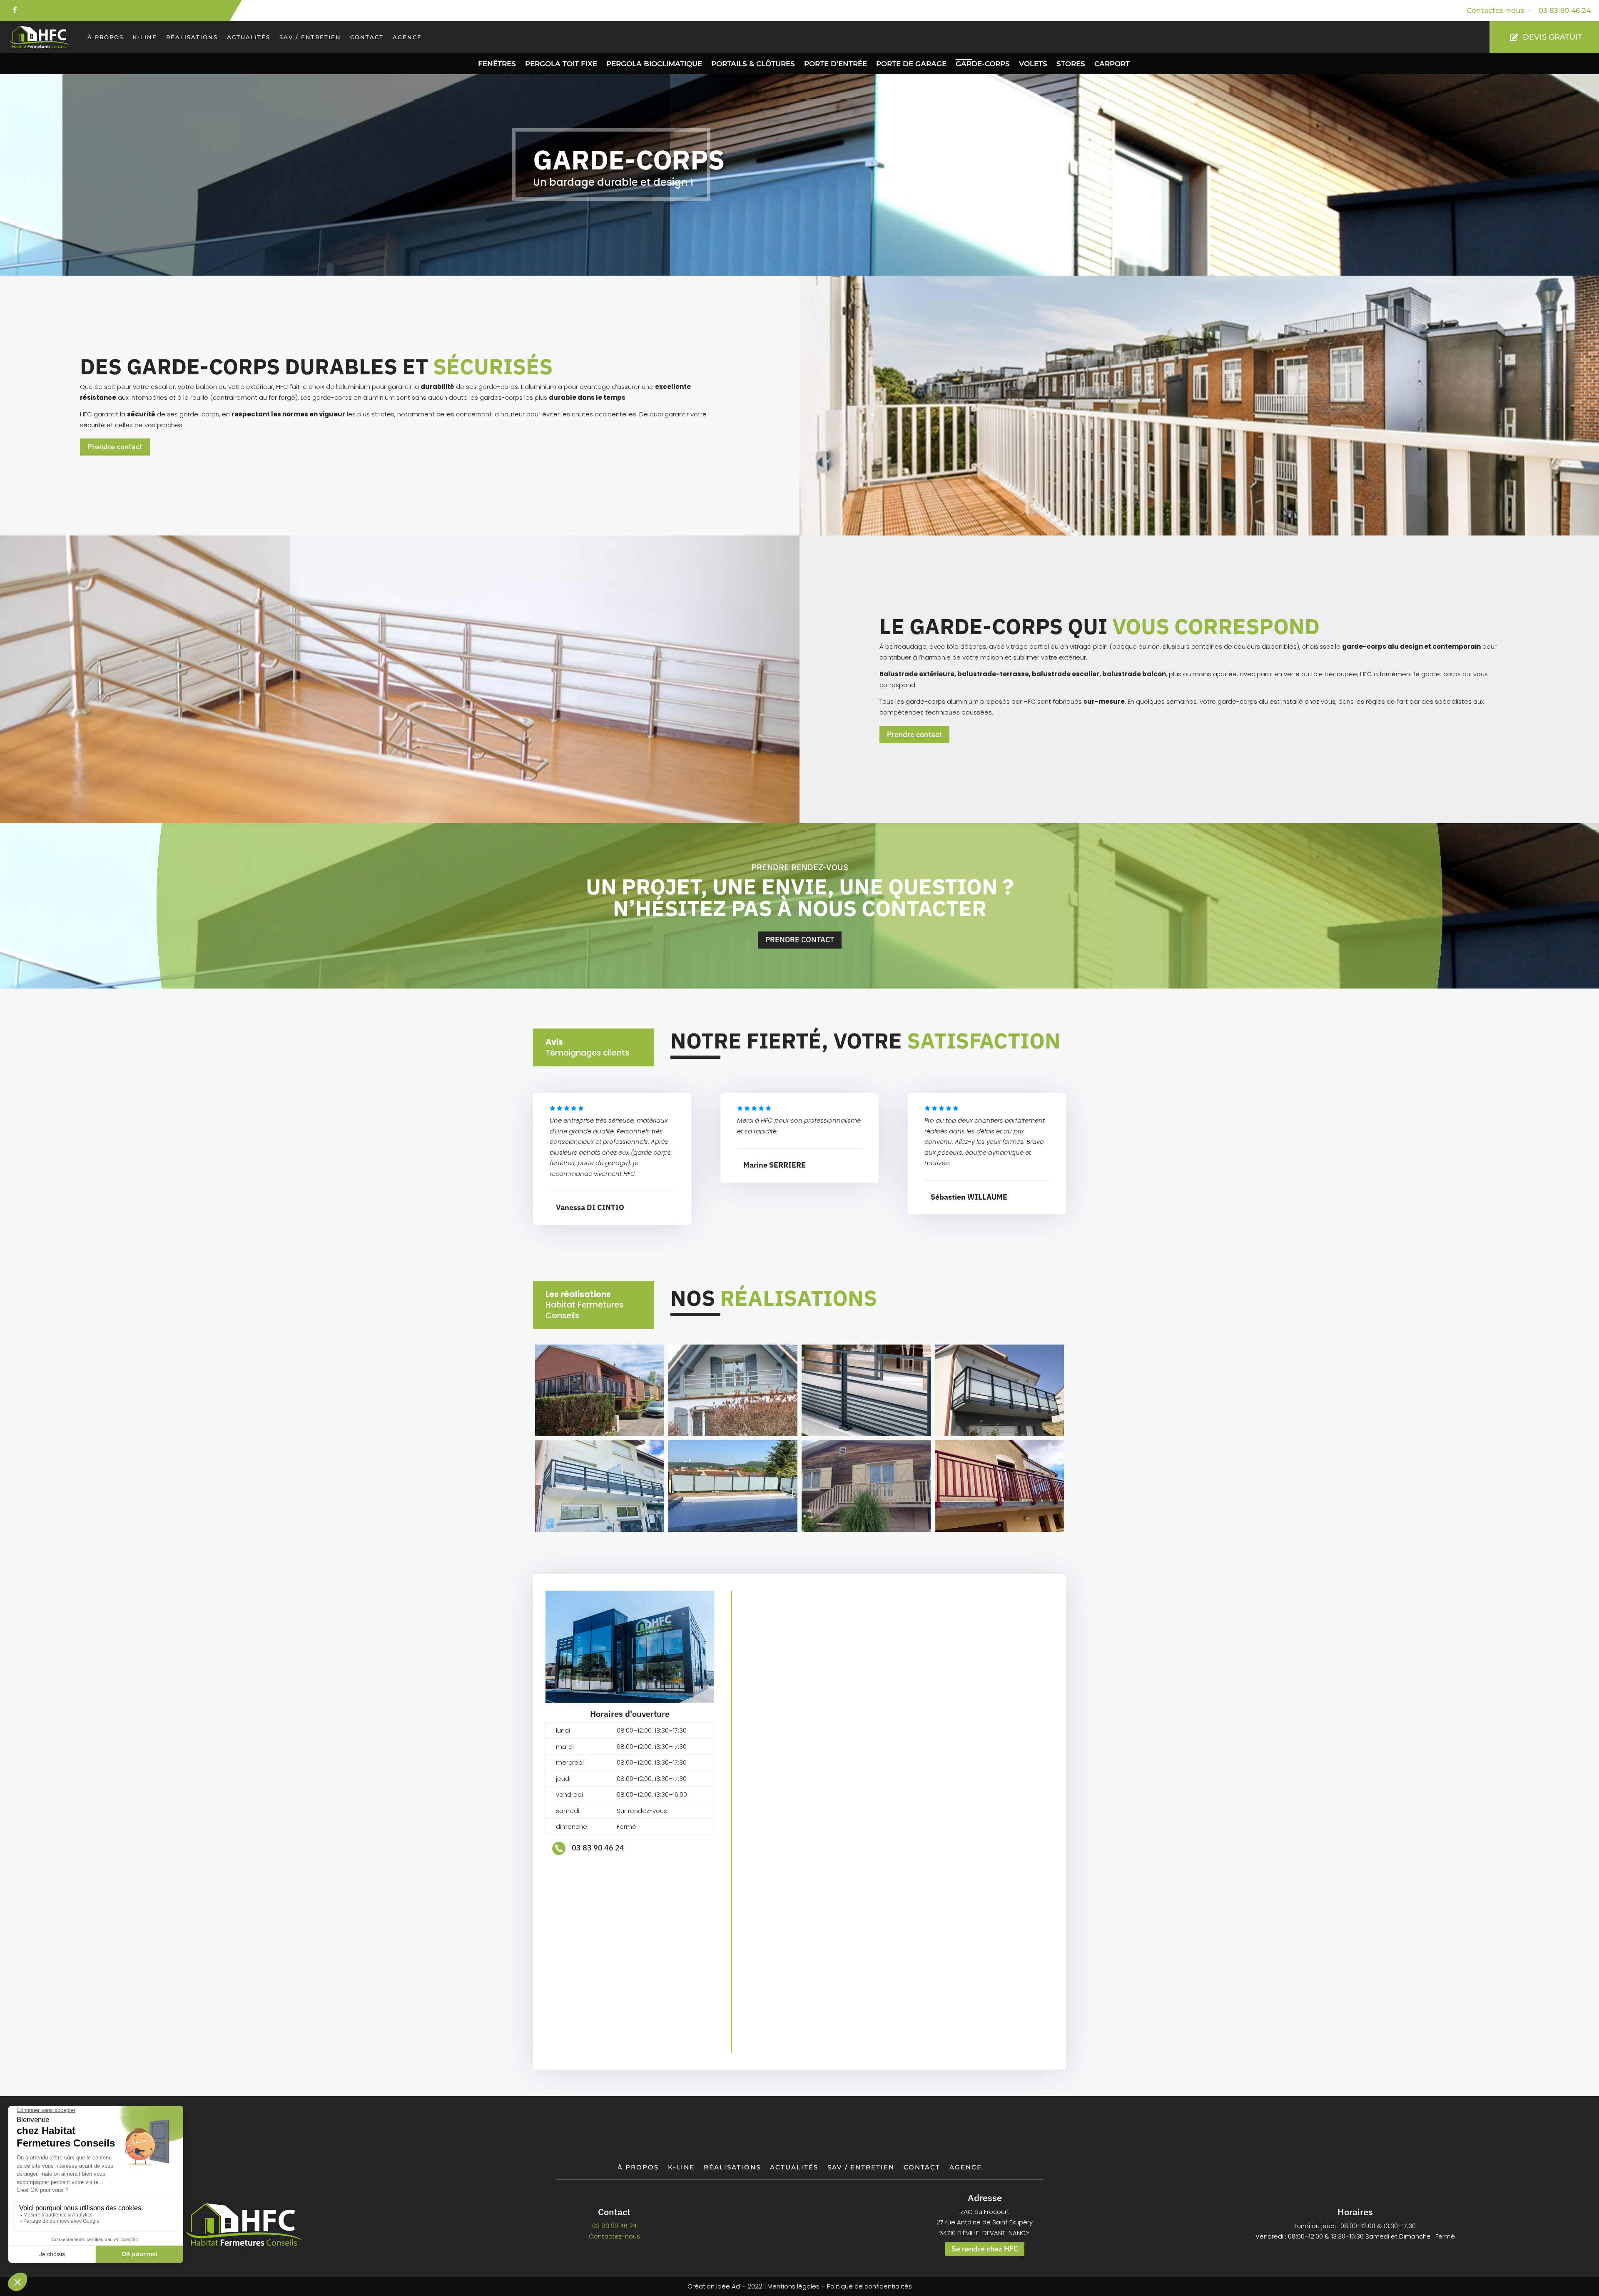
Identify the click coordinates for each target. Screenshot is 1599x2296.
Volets (1033, 64)
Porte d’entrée (836, 64)
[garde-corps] (866, 1434)
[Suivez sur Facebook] (15, 10)
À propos (106, 37)
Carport (1112, 64)
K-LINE (145, 37)
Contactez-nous (1496, 10)
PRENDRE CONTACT (800, 940)
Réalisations (192, 37)
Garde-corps (983, 64)
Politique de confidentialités (869, 2286)
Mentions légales (793, 2286)
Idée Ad (728, 2286)
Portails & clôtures (753, 64)
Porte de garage (911, 64)
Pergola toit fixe (561, 64)
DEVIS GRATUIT (1553, 37)
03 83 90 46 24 (1564, 10)
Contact (367, 37)
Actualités (249, 37)
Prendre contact (115, 447)
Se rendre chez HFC (985, 2249)
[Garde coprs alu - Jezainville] (733, 1434)
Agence (407, 37)
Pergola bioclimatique (654, 64)
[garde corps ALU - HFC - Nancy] (600, 1434)
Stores (1071, 64)
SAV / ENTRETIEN (310, 37)
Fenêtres (497, 64)
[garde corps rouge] (999, 1530)
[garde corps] (999, 1434)
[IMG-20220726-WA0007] (866, 1530)
